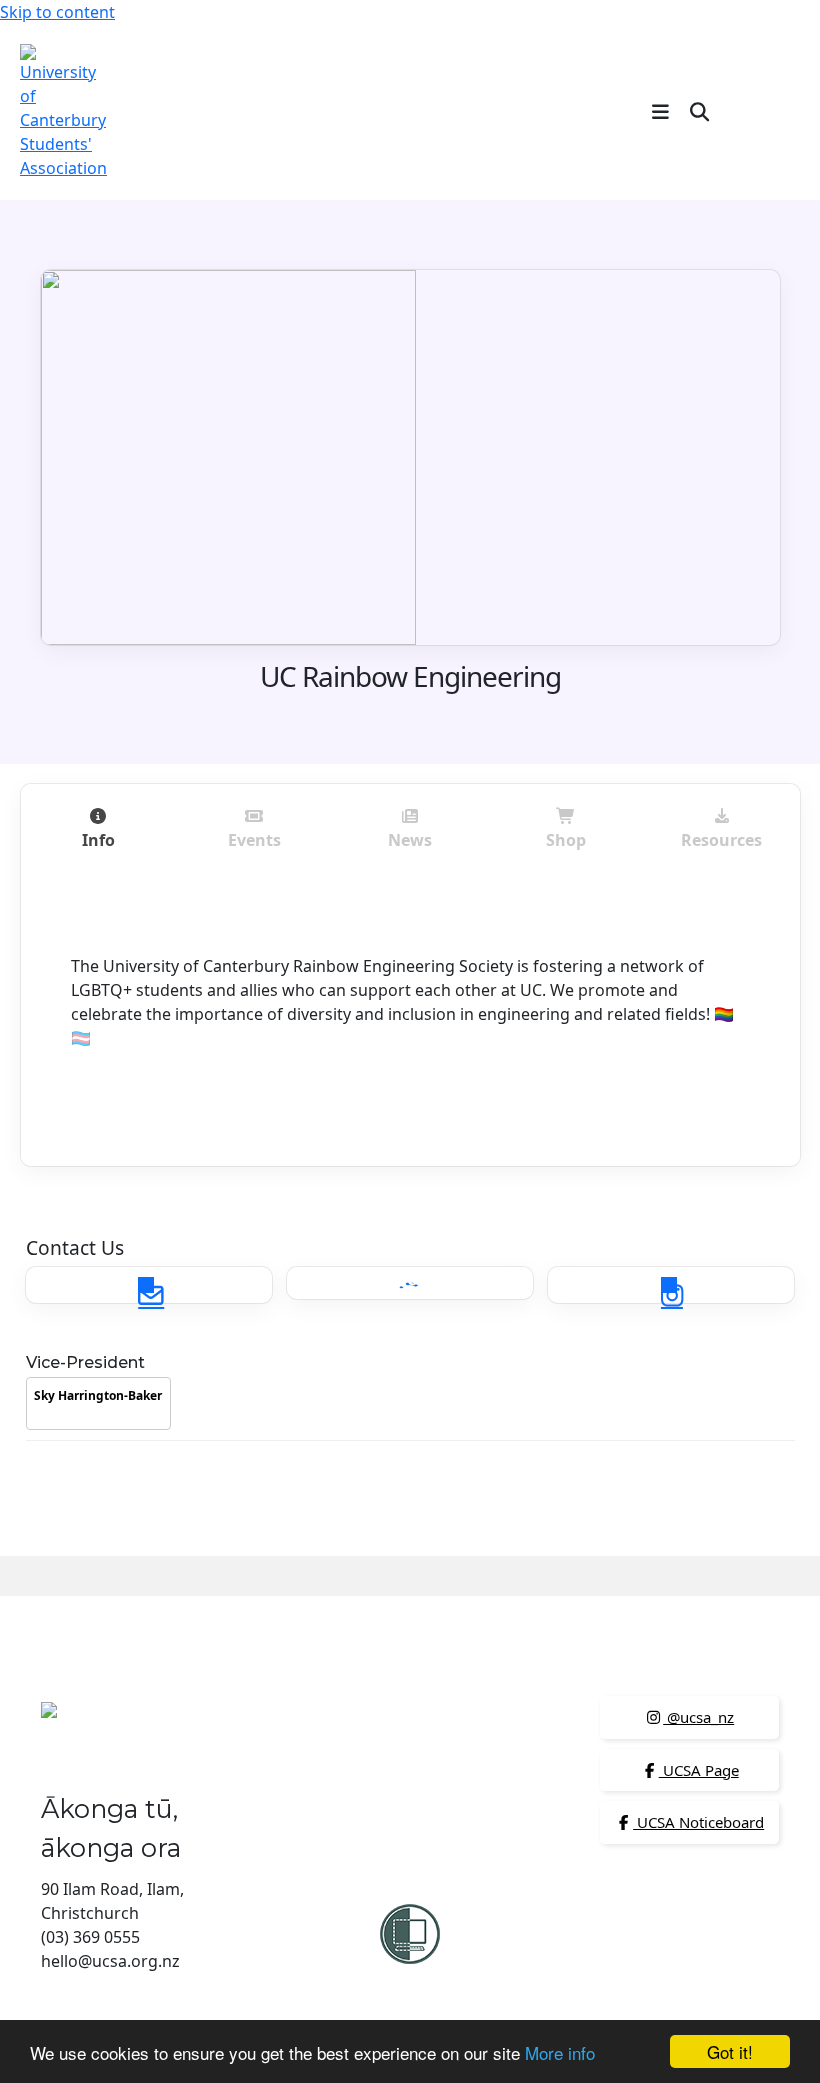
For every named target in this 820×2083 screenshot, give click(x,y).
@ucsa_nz (698, 1717)
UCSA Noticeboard (698, 1822)
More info (560, 2052)
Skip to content (57, 12)
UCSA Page (699, 1770)
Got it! (730, 2051)
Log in (767, 111)
